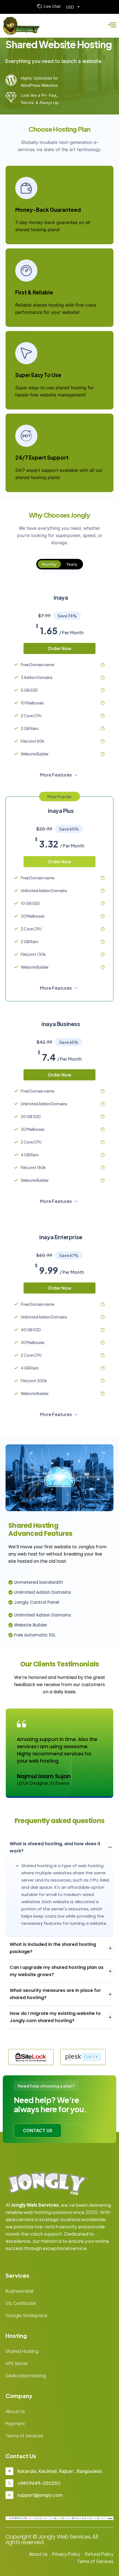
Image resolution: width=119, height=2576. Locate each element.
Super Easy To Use (38, 375)
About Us (15, 2411)
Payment (15, 2424)
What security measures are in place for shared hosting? (55, 1994)
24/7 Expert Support (42, 457)
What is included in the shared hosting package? (53, 1948)
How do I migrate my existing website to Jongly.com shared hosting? (55, 2017)
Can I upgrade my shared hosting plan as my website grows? (57, 1971)
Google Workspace (26, 2316)
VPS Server (17, 2364)
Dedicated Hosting (26, 2376)
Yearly (72, 564)
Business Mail (19, 2291)
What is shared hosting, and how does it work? (55, 1847)
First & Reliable (34, 292)
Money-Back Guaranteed (48, 210)
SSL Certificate (21, 2303)
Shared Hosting (22, 2351)
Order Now (59, 648)
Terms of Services (24, 2436)
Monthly (49, 564)
